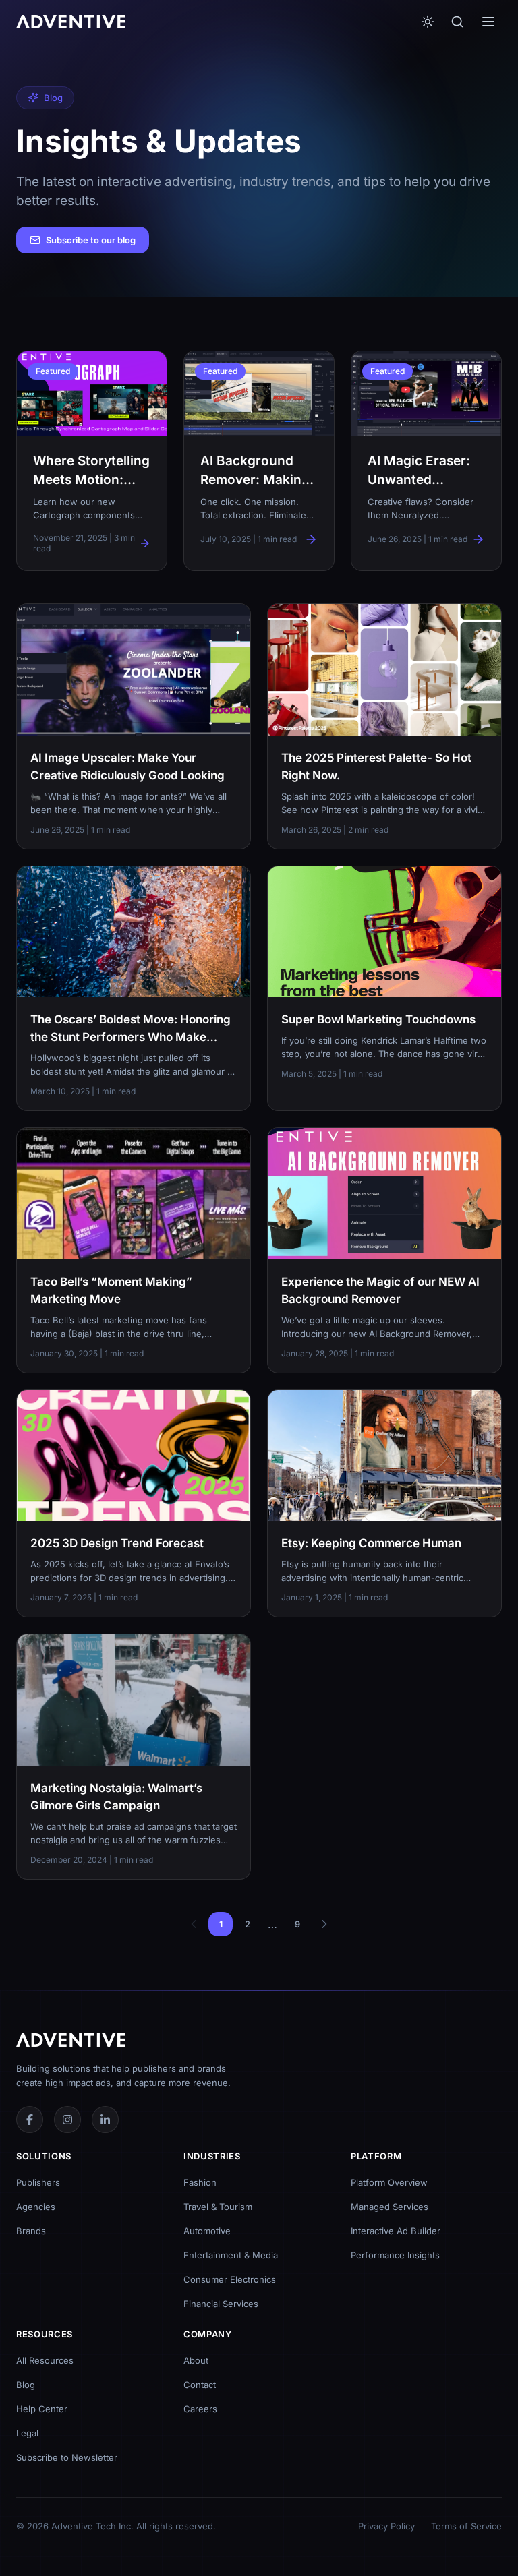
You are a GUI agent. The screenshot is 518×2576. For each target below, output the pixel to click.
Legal (27, 2433)
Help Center (42, 2409)
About (196, 2360)
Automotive (207, 2231)
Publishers (38, 2182)
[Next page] (324, 1924)
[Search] (457, 22)
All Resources (45, 2360)
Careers (200, 2409)
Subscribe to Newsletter (67, 2457)
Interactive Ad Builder (396, 2231)
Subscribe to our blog (91, 240)
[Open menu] (488, 22)
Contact (200, 2385)
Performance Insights (395, 2255)
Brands (31, 2231)
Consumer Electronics (230, 2279)
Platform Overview (389, 2182)
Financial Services (221, 2304)
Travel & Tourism (218, 2207)
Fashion (200, 2182)
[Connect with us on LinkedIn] (105, 2120)
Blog (26, 2385)
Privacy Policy (386, 2526)
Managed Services (390, 2207)
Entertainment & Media (231, 2255)
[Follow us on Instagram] (67, 2120)
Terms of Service (466, 2526)
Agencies (36, 2207)
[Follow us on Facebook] (30, 2120)
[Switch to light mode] (428, 22)
